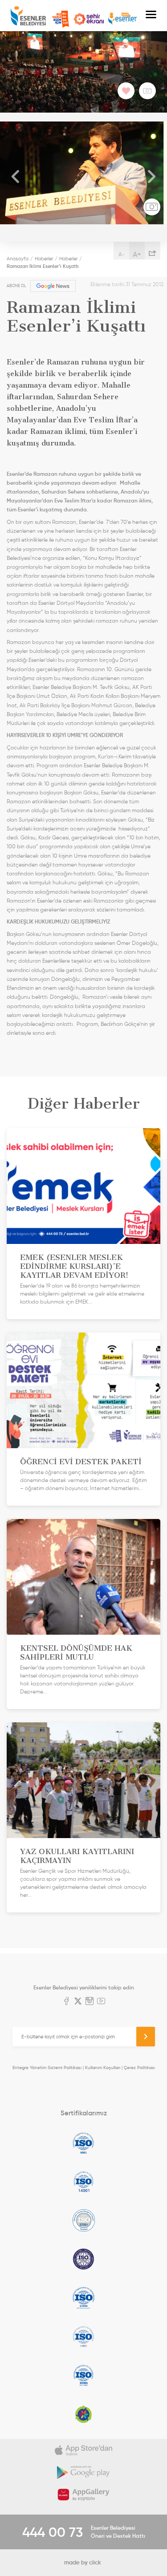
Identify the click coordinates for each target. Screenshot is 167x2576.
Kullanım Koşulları (103, 2068)
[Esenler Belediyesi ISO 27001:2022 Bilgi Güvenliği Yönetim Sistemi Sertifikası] (83, 2220)
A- (122, 254)
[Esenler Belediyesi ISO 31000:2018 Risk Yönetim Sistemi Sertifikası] (83, 2298)
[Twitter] (78, 2002)
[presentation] (16, 177)
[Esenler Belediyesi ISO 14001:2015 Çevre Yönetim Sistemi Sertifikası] (83, 2182)
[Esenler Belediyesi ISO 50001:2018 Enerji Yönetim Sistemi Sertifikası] (83, 2375)
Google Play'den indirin (83, 2472)
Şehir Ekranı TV (89, 19)
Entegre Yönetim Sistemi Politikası (47, 2068)
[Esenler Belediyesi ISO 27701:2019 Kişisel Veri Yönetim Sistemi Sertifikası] (83, 2259)
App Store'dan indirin (83, 2450)
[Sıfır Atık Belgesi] (83, 2414)
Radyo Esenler (122, 19)
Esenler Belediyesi (28, 16)
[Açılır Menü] (151, 16)
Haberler (44, 259)
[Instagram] (90, 2002)
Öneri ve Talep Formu (61, 19)
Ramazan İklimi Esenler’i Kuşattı (43, 266)
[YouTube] (101, 2002)
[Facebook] (66, 2002)
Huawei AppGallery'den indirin (83, 2495)
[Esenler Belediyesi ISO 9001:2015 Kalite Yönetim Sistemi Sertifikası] (83, 2143)
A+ (137, 254)
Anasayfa (18, 259)
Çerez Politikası (139, 2068)
